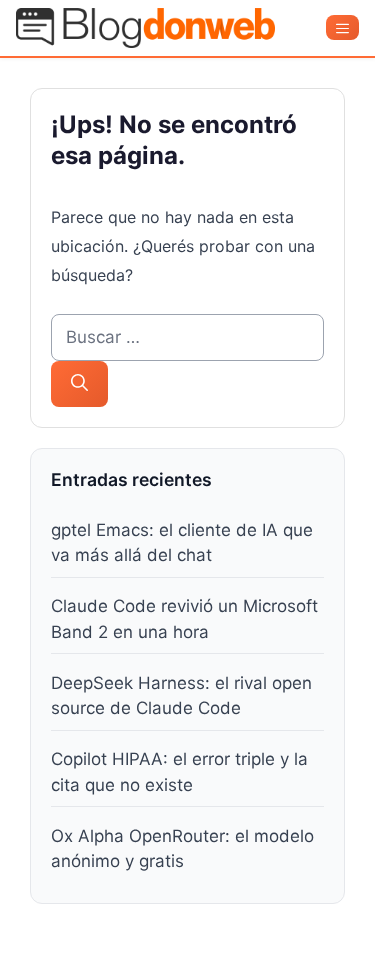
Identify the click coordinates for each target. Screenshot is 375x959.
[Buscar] (79, 384)
